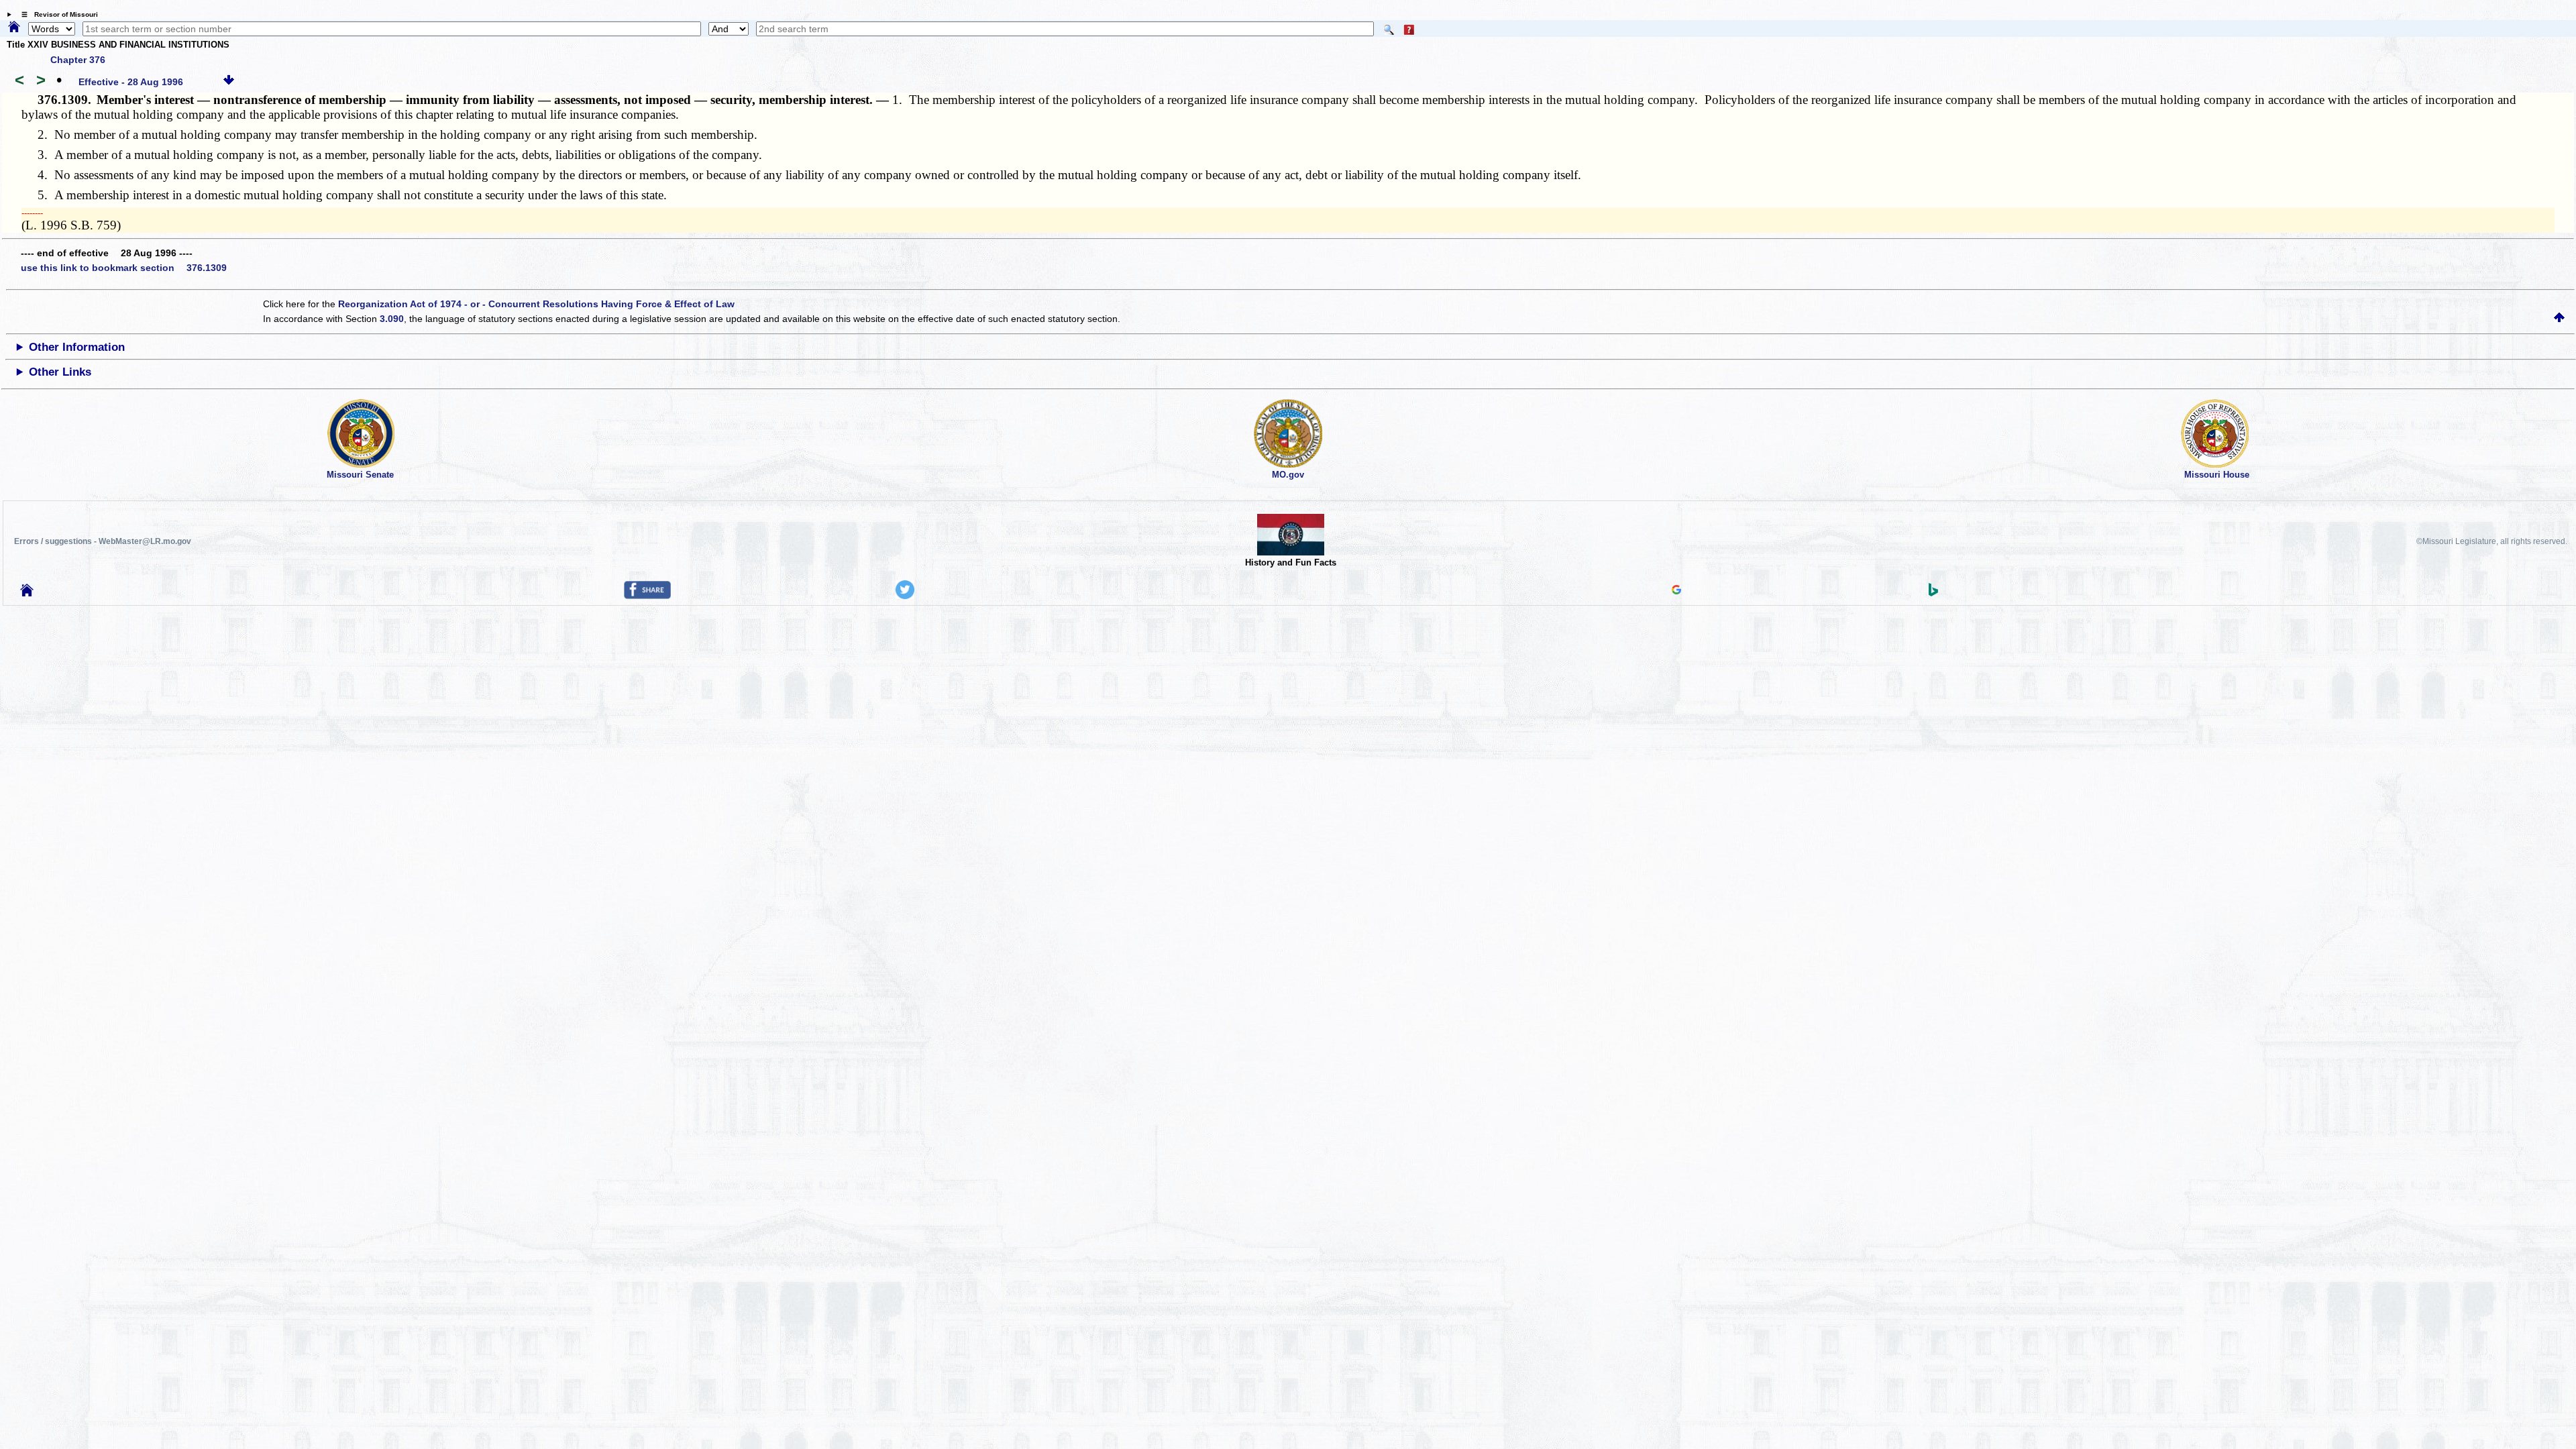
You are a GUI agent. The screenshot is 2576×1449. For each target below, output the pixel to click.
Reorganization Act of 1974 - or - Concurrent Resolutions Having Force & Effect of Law (536, 304)
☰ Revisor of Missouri (56, 14)
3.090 (392, 319)
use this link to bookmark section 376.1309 (124, 268)
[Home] (14, 28)
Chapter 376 (78, 60)
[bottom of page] (229, 82)
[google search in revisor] (1676, 591)
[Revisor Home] (27, 593)
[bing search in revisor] (1933, 593)
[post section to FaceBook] (647, 596)
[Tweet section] (905, 596)
